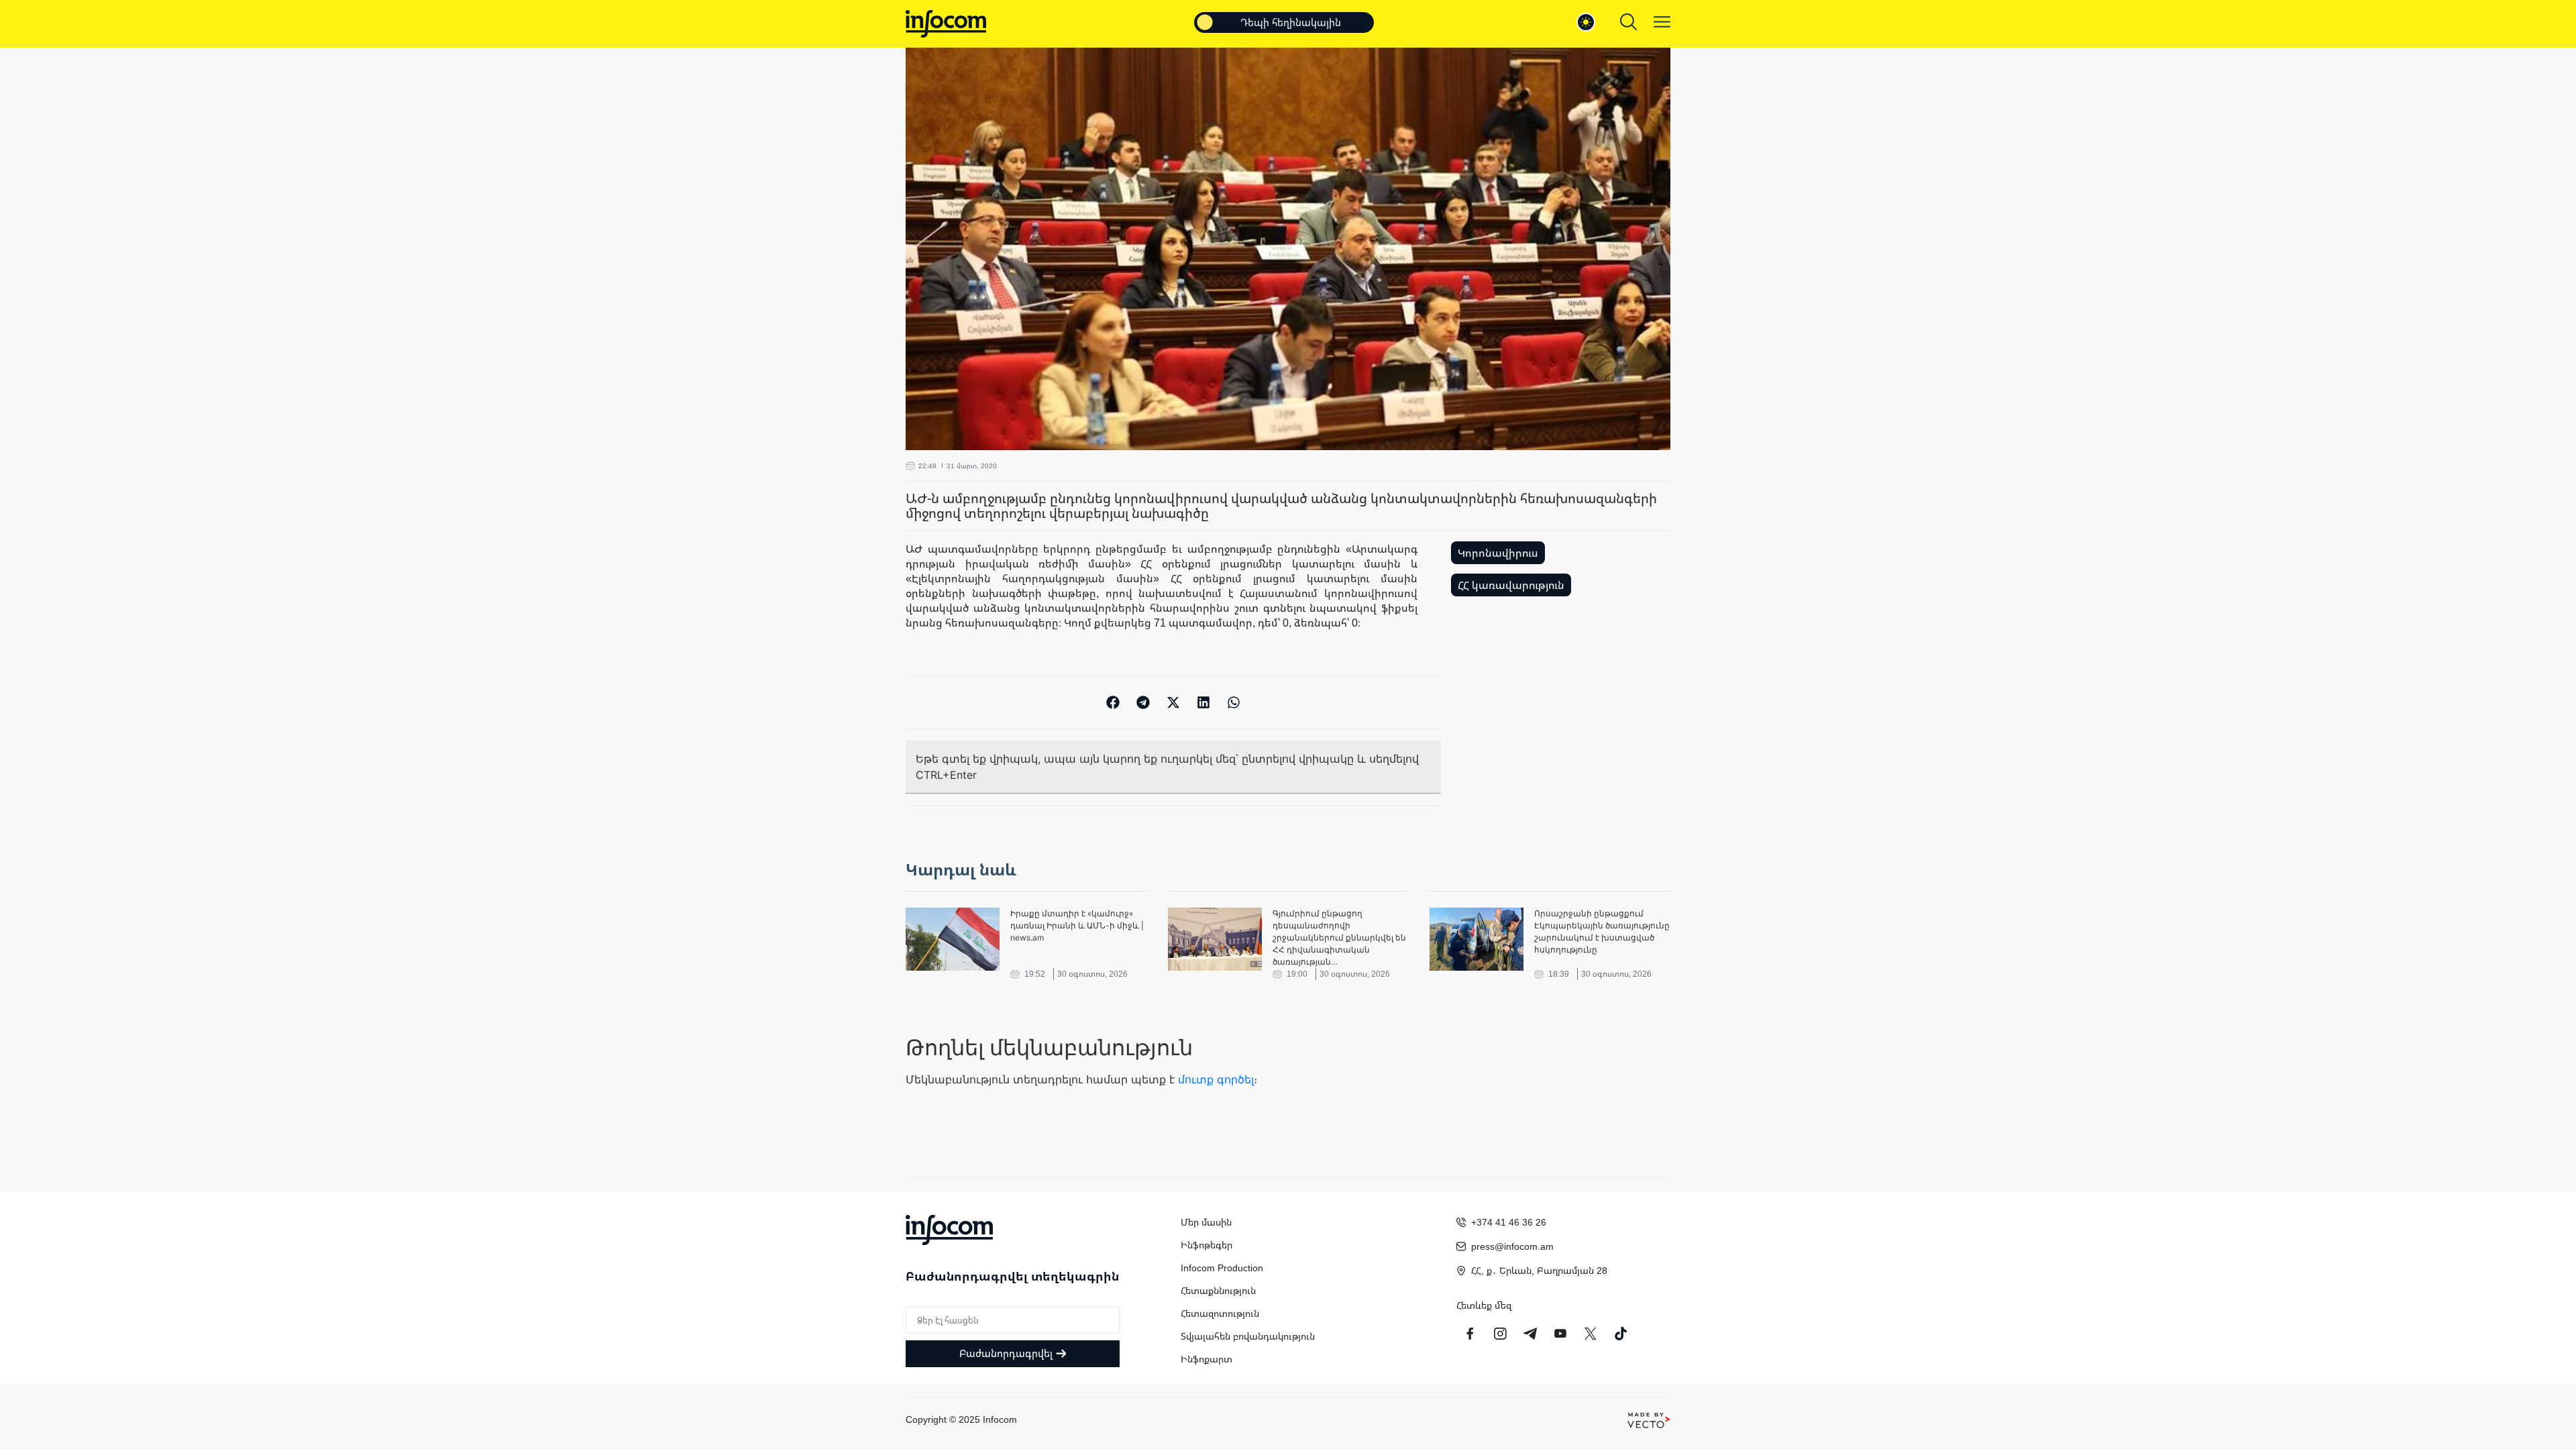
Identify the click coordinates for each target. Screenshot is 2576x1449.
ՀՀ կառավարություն (1511, 585)
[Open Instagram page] (1500, 1334)
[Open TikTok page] (1621, 1334)
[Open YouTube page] (1560, 1334)
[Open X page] (1591, 1334)
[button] (1113, 702)
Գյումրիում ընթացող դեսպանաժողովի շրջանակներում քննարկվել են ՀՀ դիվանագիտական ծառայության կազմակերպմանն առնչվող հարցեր (1339, 938)
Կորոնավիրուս (1498, 553)
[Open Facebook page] (1470, 1334)
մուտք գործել (1216, 1079)
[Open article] (953, 939)
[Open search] (1628, 22)
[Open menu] (1662, 22)
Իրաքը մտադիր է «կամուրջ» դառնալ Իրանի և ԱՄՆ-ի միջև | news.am (1077, 925)
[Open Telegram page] (1530, 1334)
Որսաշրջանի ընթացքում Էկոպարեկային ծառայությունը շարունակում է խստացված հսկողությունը (1602, 931)
